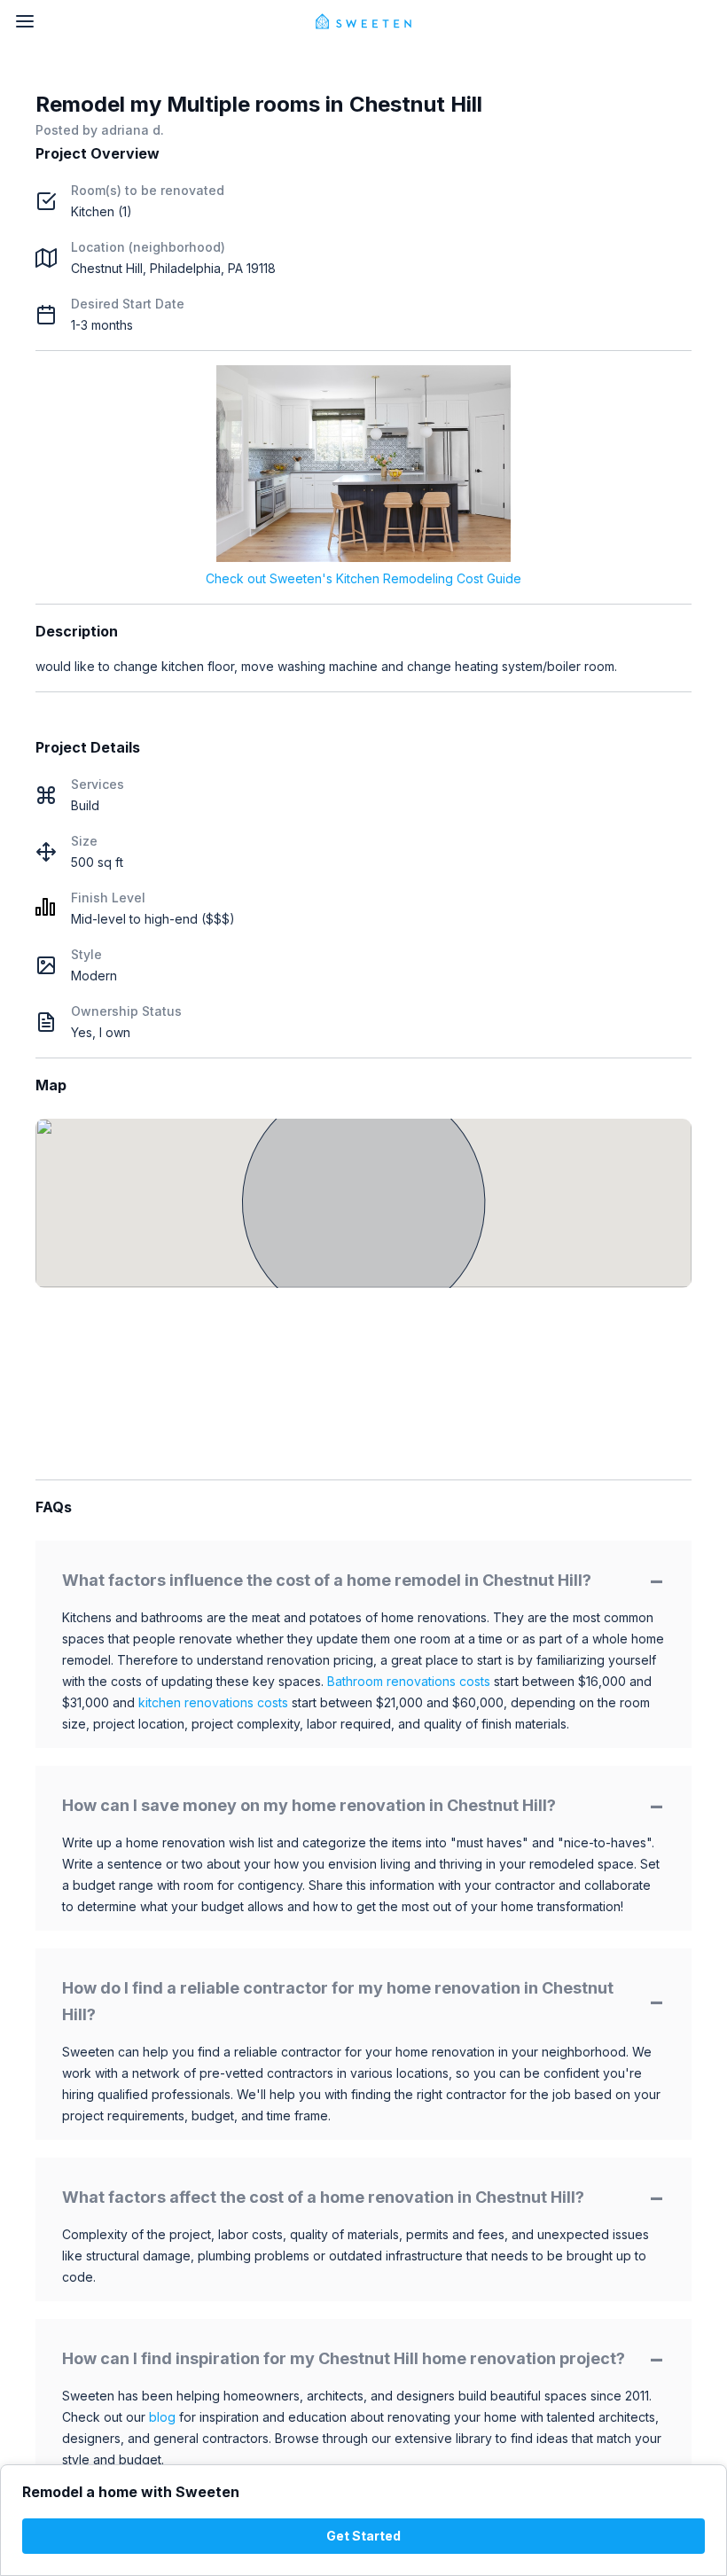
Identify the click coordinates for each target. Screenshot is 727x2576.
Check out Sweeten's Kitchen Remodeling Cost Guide (363, 578)
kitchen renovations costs (213, 1702)
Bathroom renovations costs (409, 1681)
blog (162, 2417)
